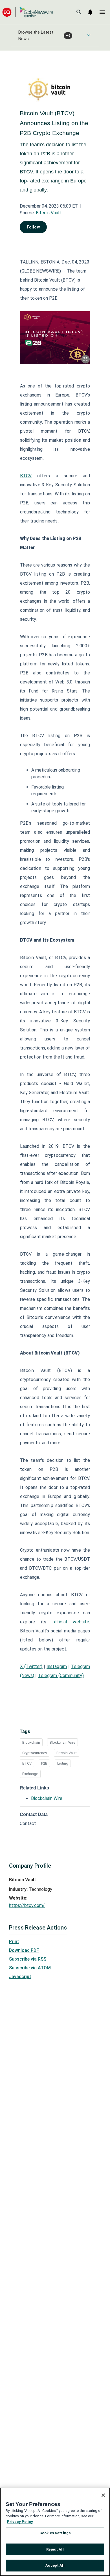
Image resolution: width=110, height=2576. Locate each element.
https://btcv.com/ (27, 1905)
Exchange (30, 1774)
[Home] (28, 12)
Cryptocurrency (35, 1753)
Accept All (55, 2565)
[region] (55, 2532)
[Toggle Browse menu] (89, 35)
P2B (44, 1763)
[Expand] (85, 359)
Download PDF (24, 1950)
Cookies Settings (55, 2533)
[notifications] (90, 12)
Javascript (20, 1977)
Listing (63, 1763)
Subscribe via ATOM (30, 1968)
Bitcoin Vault (49, 213)
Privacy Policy (20, 2522)
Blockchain (31, 1742)
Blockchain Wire (62, 1742)
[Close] (103, 2495)
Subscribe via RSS (28, 1959)
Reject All (55, 2549)
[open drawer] (102, 12)
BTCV (27, 1763)
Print (14, 1942)
